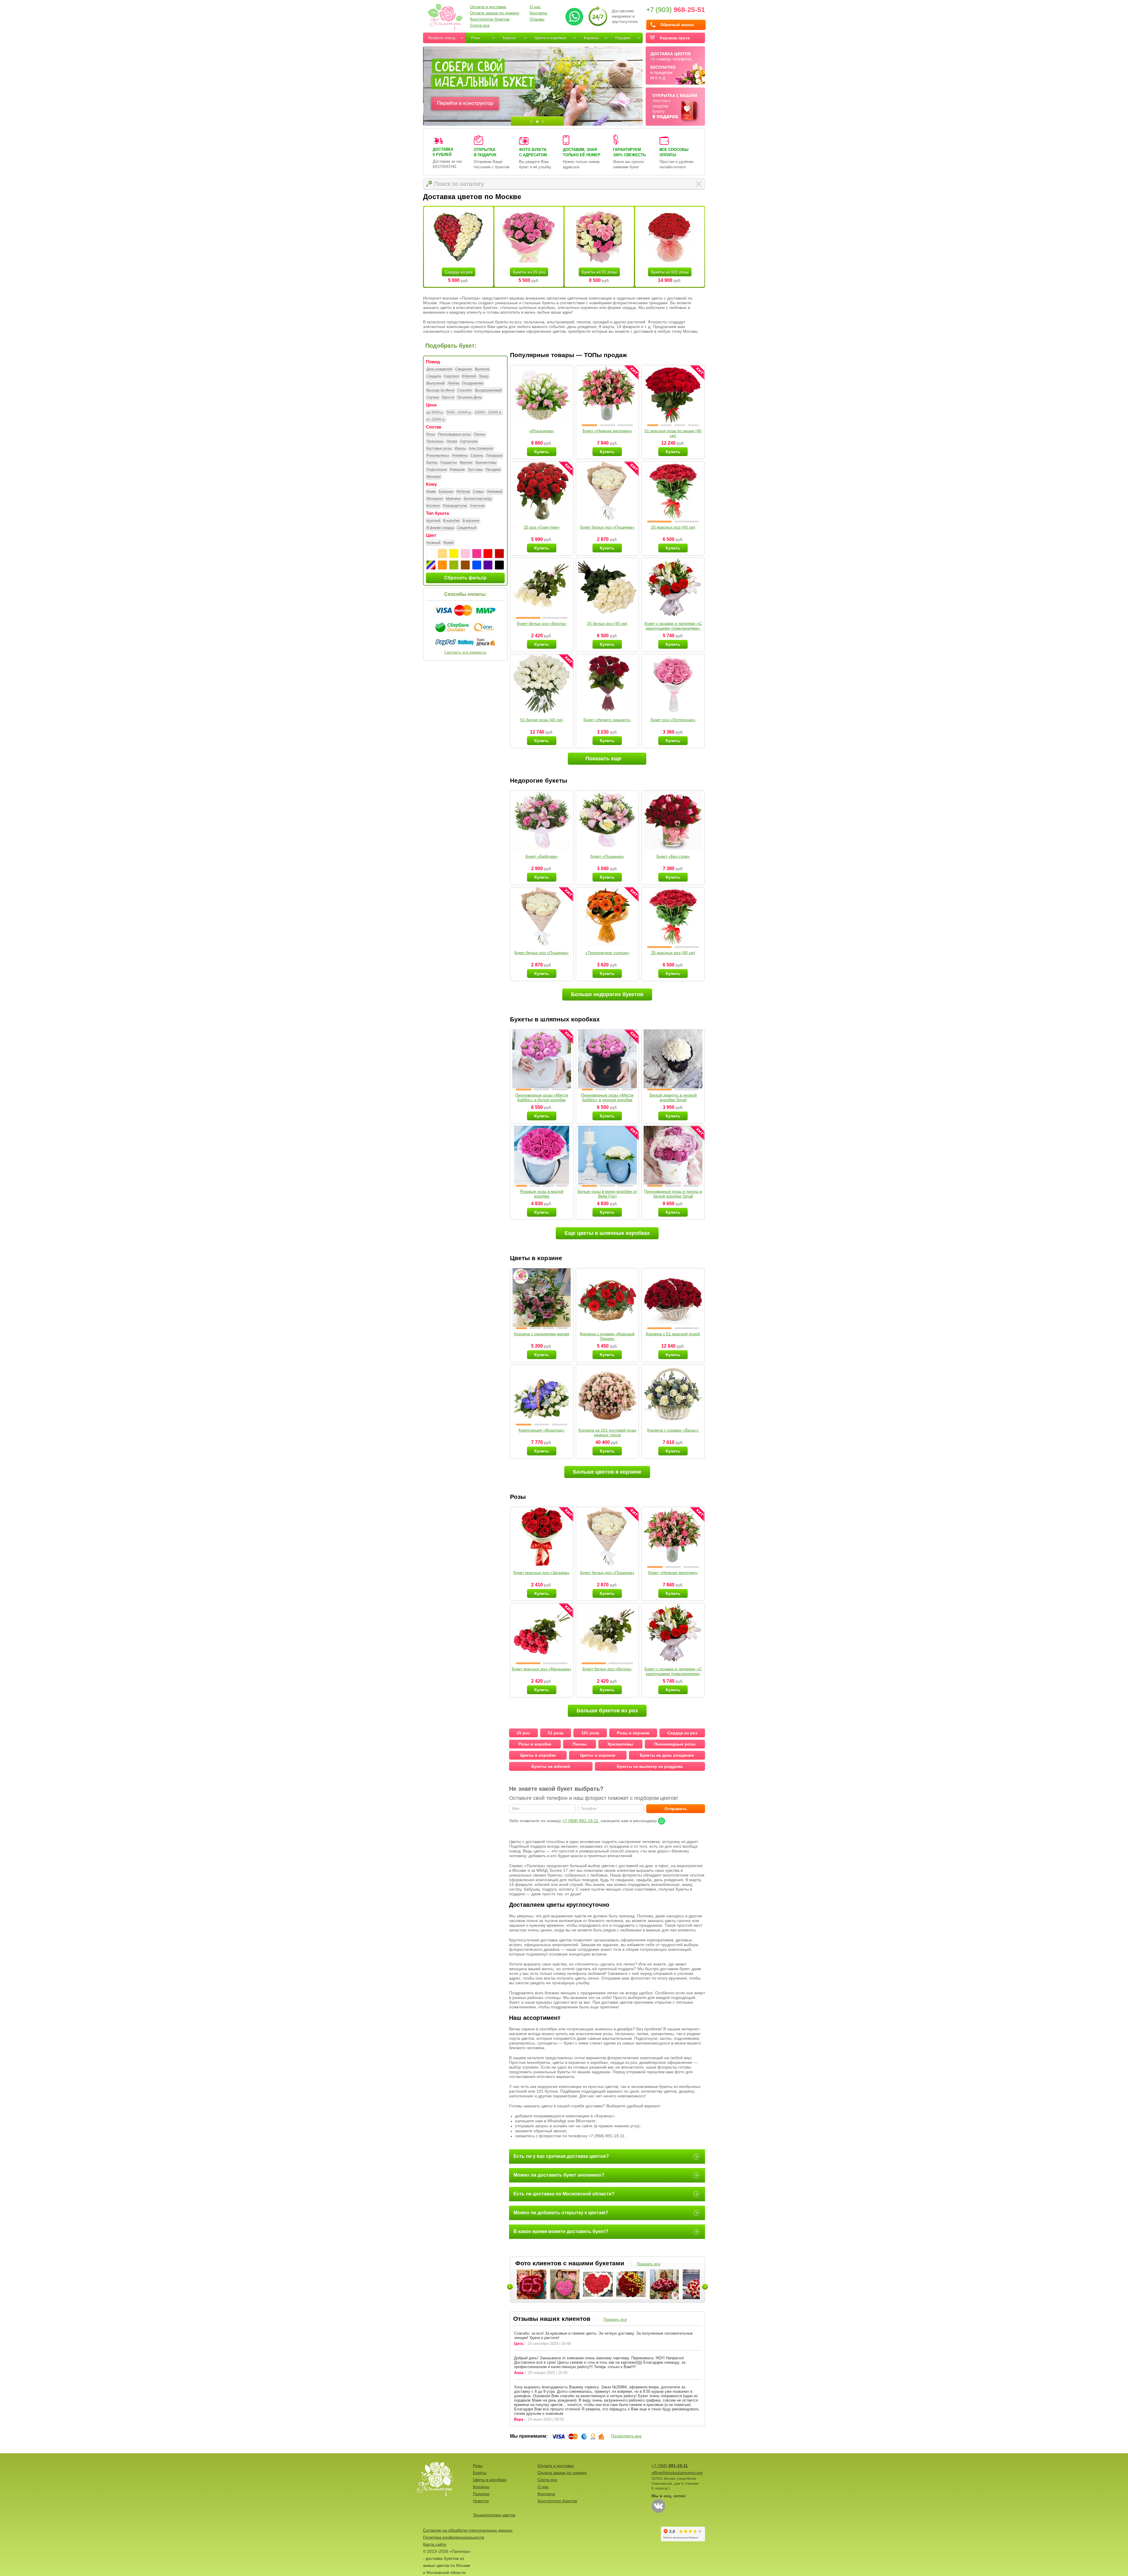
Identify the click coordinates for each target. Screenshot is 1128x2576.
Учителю (477, 506)
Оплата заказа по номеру (495, 13)
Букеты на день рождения (667, 1755)
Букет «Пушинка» (607, 856)
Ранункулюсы (438, 455)
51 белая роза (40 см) (542, 720)
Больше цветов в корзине (607, 1472)
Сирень (477, 455)
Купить (542, 452)
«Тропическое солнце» (607, 953)
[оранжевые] (442, 565)
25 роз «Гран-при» (542, 527)
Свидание (464, 369)
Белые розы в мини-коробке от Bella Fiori (607, 1194)
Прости (448, 397)
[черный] (499, 565)
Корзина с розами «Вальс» (673, 1430)
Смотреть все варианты (465, 652)
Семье (478, 492)
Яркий (448, 543)
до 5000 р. (435, 412)
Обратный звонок (677, 25)
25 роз (523, 1733)
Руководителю (455, 506)
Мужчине (453, 499)
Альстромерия (481, 448)
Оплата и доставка (488, 7)
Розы (476, 38)
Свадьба (434, 376)
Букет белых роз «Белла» (542, 623)
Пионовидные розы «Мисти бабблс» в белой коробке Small (542, 1100)
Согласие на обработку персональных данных (468, 2530)
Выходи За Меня (440, 390)
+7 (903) (676, 10)
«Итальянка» (542, 431)
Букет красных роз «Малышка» (542, 1669)
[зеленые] (454, 565)
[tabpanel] (533, 86)
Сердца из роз (459, 272)
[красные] (488, 554)
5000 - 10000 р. (459, 412)
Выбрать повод (442, 38)
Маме (431, 492)
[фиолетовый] (488, 565)
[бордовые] (499, 554)
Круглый (433, 521)
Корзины (591, 38)
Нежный (433, 543)
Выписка (482, 369)
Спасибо (465, 390)
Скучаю (433, 397)
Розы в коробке (535, 1744)
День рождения (439, 369)
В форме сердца (440, 528)
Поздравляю (473, 383)
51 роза (556, 1733)
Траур (484, 376)
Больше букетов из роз (607, 1711)
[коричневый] (465, 565)
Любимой (495, 492)
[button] (589, 425)
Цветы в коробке (538, 1755)
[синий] (477, 565)
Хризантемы (486, 463)
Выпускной (436, 383)
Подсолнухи (437, 470)
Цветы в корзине (598, 1755)
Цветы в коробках (550, 38)
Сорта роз (480, 25)
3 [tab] (543, 122)
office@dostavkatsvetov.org (677, 2473)
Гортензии (469, 441)
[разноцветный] (431, 565)
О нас (535, 7)
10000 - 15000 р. (488, 412)
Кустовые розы (439, 448)
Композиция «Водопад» (542, 1430)
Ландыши (494, 455)
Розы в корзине (633, 1733)
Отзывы (537, 19)
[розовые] (477, 554)
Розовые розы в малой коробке (542, 1194)
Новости (481, 2501)
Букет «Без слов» (673, 856)
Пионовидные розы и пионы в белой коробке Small (673, 1194)
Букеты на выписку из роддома (650, 1766)
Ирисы (460, 448)
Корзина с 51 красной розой (673, 1334)
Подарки (623, 38)
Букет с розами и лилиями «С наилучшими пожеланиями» (673, 626)
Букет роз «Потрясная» (673, 720)
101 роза (590, 1733)
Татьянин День (469, 397)
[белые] (431, 554)
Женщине (435, 499)
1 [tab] (531, 122)
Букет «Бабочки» (542, 856)
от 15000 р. (436, 419)
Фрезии (466, 463)
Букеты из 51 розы (599, 272)
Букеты (509, 38)
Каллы (432, 463)
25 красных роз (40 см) (673, 527)
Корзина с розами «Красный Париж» (607, 1336)
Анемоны (460, 455)
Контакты (538, 13)
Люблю (453, 383)
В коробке (451, 521)
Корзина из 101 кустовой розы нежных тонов (607, 1432)
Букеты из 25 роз (529, 272)
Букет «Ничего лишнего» (607, 720)
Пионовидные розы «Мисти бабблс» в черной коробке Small (607, 1100)
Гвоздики (493, 470)
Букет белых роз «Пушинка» (607, 527)
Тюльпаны (435, 441)
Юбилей (469, 376)
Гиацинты (449, 463)
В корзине (471, 521)
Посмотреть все (626, 2436)
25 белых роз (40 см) (607, 623)
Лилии (452, 441)
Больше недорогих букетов (607, 994)
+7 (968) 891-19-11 (580, 1821)
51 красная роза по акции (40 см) (673, 433)
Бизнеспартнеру (478, 499)
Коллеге (433, 506)
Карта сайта (435, 2544)
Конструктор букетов (490, 19)
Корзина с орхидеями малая (542, 1334)
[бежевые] (442, 554)
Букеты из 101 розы (670, 272)
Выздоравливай (488, 390)
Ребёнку (463, 492)
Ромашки (457, 470)
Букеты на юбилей (551, 1766)
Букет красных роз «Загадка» (542, 1573)
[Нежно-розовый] (465, 554)
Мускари (434, 477)
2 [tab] (537, 122)
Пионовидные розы (454, 434)
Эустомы (475, 470)
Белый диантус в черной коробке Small (673, 1097)
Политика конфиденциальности (454, 2537)
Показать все (649, 2264)
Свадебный (467, 528)
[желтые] (454, 554)
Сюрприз (451, 376)
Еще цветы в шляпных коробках (607, 1233)
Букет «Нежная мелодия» (607, 431)
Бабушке (446, 492)
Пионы (480, 434)
